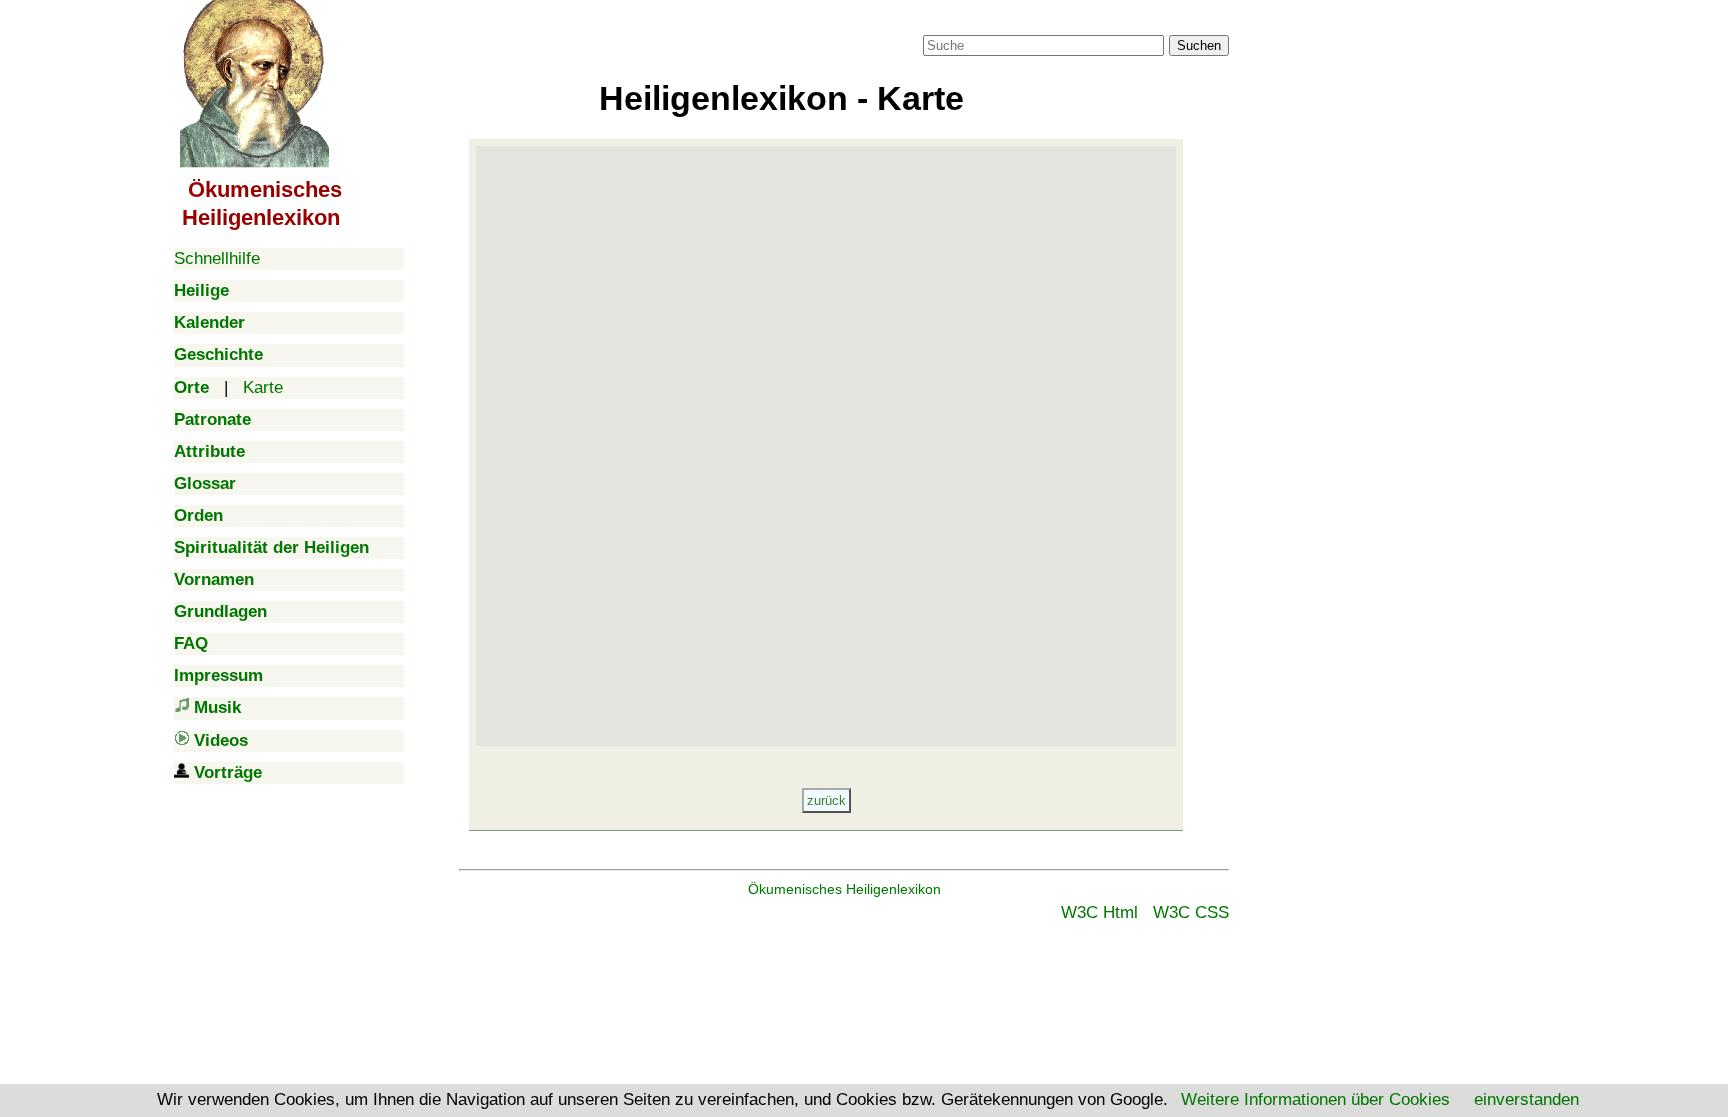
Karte (263, 387)
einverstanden (1526, 1099)
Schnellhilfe (217, 258)
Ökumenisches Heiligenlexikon (844, 889)
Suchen (1199, 45)
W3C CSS (1191, 912)
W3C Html (1099, 912)
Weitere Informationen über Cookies (1315, 1099)
